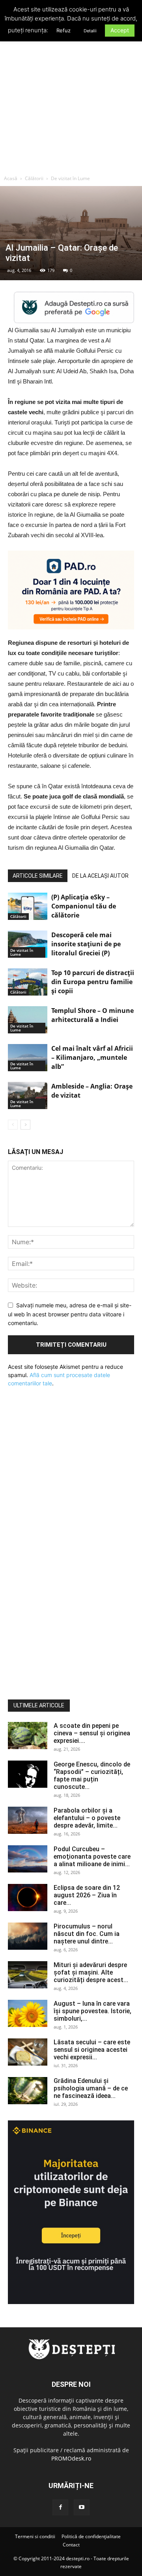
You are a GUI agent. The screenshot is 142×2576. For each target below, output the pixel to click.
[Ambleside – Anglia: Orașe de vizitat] (28, 1095)
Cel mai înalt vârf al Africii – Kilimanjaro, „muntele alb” (92, 1057)
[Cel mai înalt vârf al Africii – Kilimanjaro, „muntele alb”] (28, 1058)
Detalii (90, 31)
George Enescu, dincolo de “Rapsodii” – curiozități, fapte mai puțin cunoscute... (92, 1776)
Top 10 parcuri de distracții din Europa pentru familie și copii (93, 982)
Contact (71, 2545)
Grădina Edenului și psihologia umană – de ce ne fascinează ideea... (91, 2088)
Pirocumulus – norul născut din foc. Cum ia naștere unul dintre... (87, 1934)
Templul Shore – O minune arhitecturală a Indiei (92, 1015)
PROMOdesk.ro (71, 2458)
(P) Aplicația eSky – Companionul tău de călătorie (84, 906)
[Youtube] (82, 2507)
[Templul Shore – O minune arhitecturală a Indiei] (28, 1020)
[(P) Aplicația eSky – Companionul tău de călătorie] (28, 906)
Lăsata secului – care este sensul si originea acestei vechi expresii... (92, 2050)
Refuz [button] (64, 30)
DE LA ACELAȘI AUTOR (100, 876)
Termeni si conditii (35, 2536)
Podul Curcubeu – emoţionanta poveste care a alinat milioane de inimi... (92, 1857)
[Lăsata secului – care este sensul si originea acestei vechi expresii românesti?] (28, 2052)
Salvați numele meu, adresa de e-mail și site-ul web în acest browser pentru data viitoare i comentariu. (70, 1314)
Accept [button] (120, 30)
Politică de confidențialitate (91, 2536)
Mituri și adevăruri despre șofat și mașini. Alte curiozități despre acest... (91, 1972)
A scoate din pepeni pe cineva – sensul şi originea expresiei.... (92, 1733)
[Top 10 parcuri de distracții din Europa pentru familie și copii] (28, 982)
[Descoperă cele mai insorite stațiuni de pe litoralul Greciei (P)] (28, 944)
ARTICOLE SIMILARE (38, 876)
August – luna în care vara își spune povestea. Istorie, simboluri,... (92, 2011)
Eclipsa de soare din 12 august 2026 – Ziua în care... (87, 1895)
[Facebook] (60, 2507)
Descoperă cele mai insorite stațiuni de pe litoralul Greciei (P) (86, 944)
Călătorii (34, 178)
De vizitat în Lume (70, 178)
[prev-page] (13, 1125)
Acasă (11, 178)
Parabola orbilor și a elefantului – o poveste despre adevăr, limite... (87, 1818)
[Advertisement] (71, 96)
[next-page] (25, 1125)
